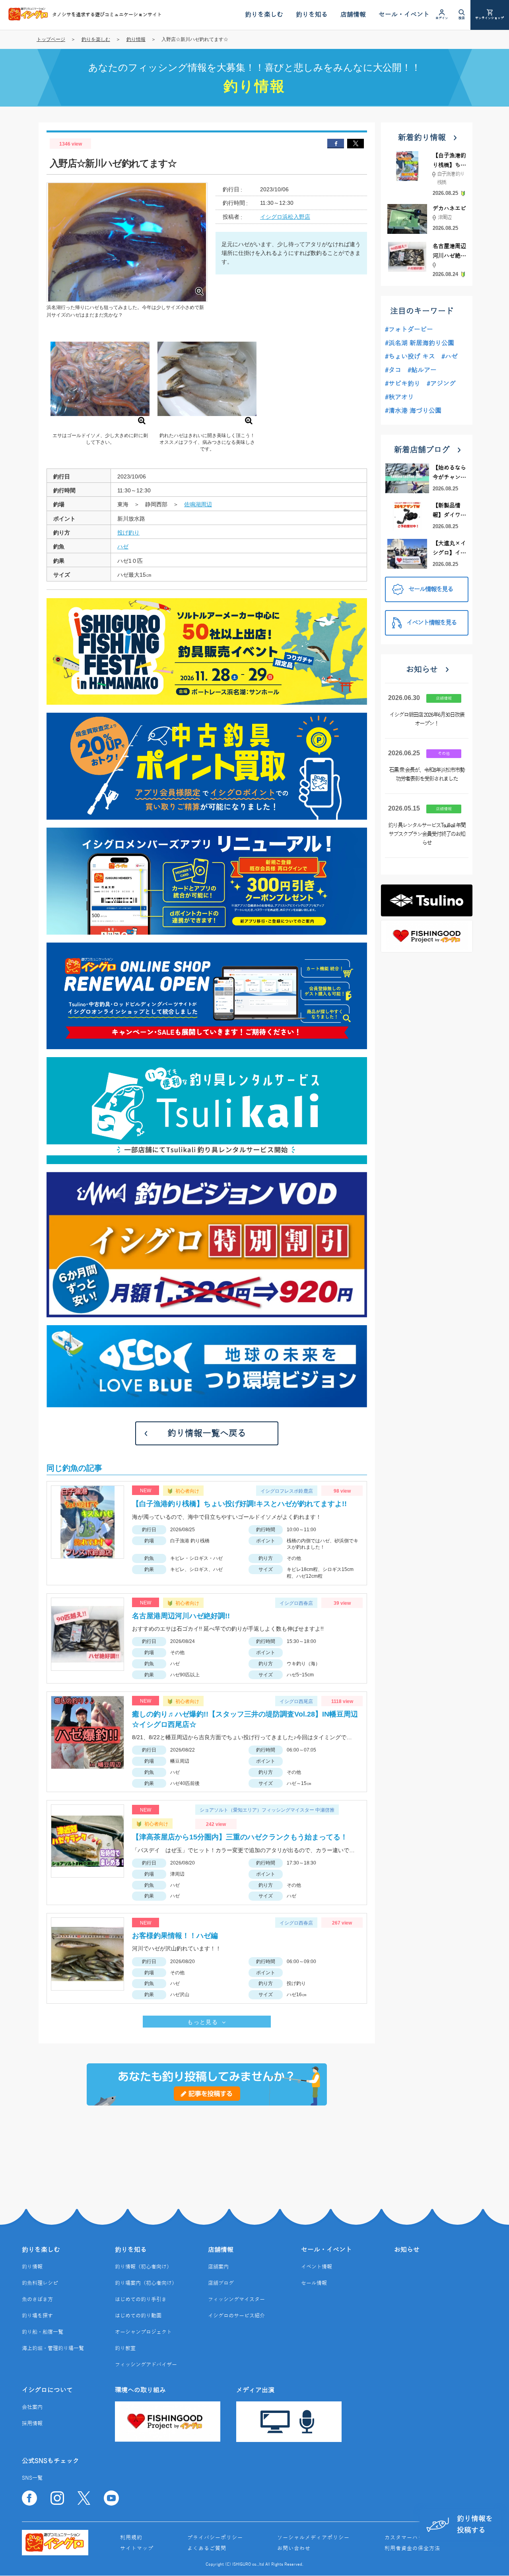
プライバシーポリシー (215, 2538)
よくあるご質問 (207, 2549)
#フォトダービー (409, 330)
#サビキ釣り (403, 384)
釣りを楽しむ (96, 39)
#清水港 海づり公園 (413, 411)
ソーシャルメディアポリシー (313, 2538)
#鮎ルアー (422, 370)
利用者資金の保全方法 (412, 2549)
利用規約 (131, 2538)
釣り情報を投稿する (475, 2524)
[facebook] (336, 144)
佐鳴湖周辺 (198, 504)
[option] (100, 388)
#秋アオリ (399, 397)
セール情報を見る (431, 589)
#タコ (393, 370)
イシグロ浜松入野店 (285, 217)
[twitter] (356, 144)
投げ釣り (128, 533)
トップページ (51, 39)
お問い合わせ (294, 2549)
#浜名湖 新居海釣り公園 (420, 343)
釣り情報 (136, 39)
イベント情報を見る (431, 623)
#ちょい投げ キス (410, 357)
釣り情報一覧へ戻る (207, 1433)
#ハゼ (450, 357)
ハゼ (123, 546)
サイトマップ (137, 2549)
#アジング (441, 384)
